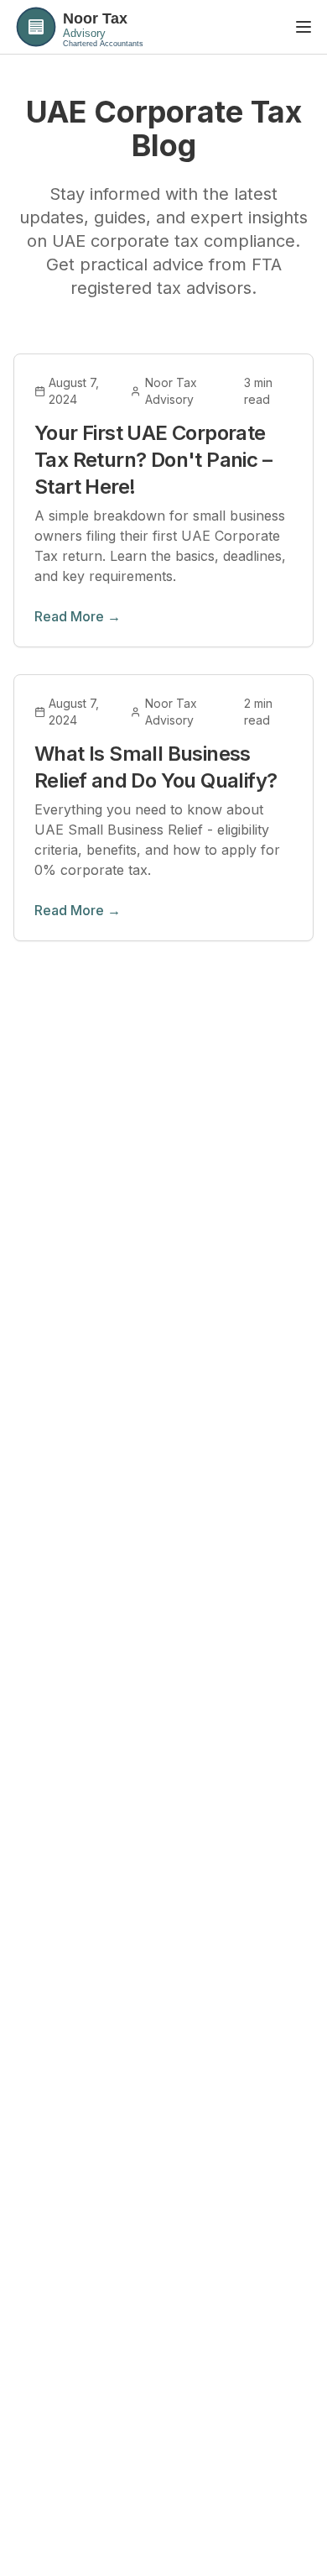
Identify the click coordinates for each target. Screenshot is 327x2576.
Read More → (78, 616)
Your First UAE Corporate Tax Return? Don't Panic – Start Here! (153, 460)
